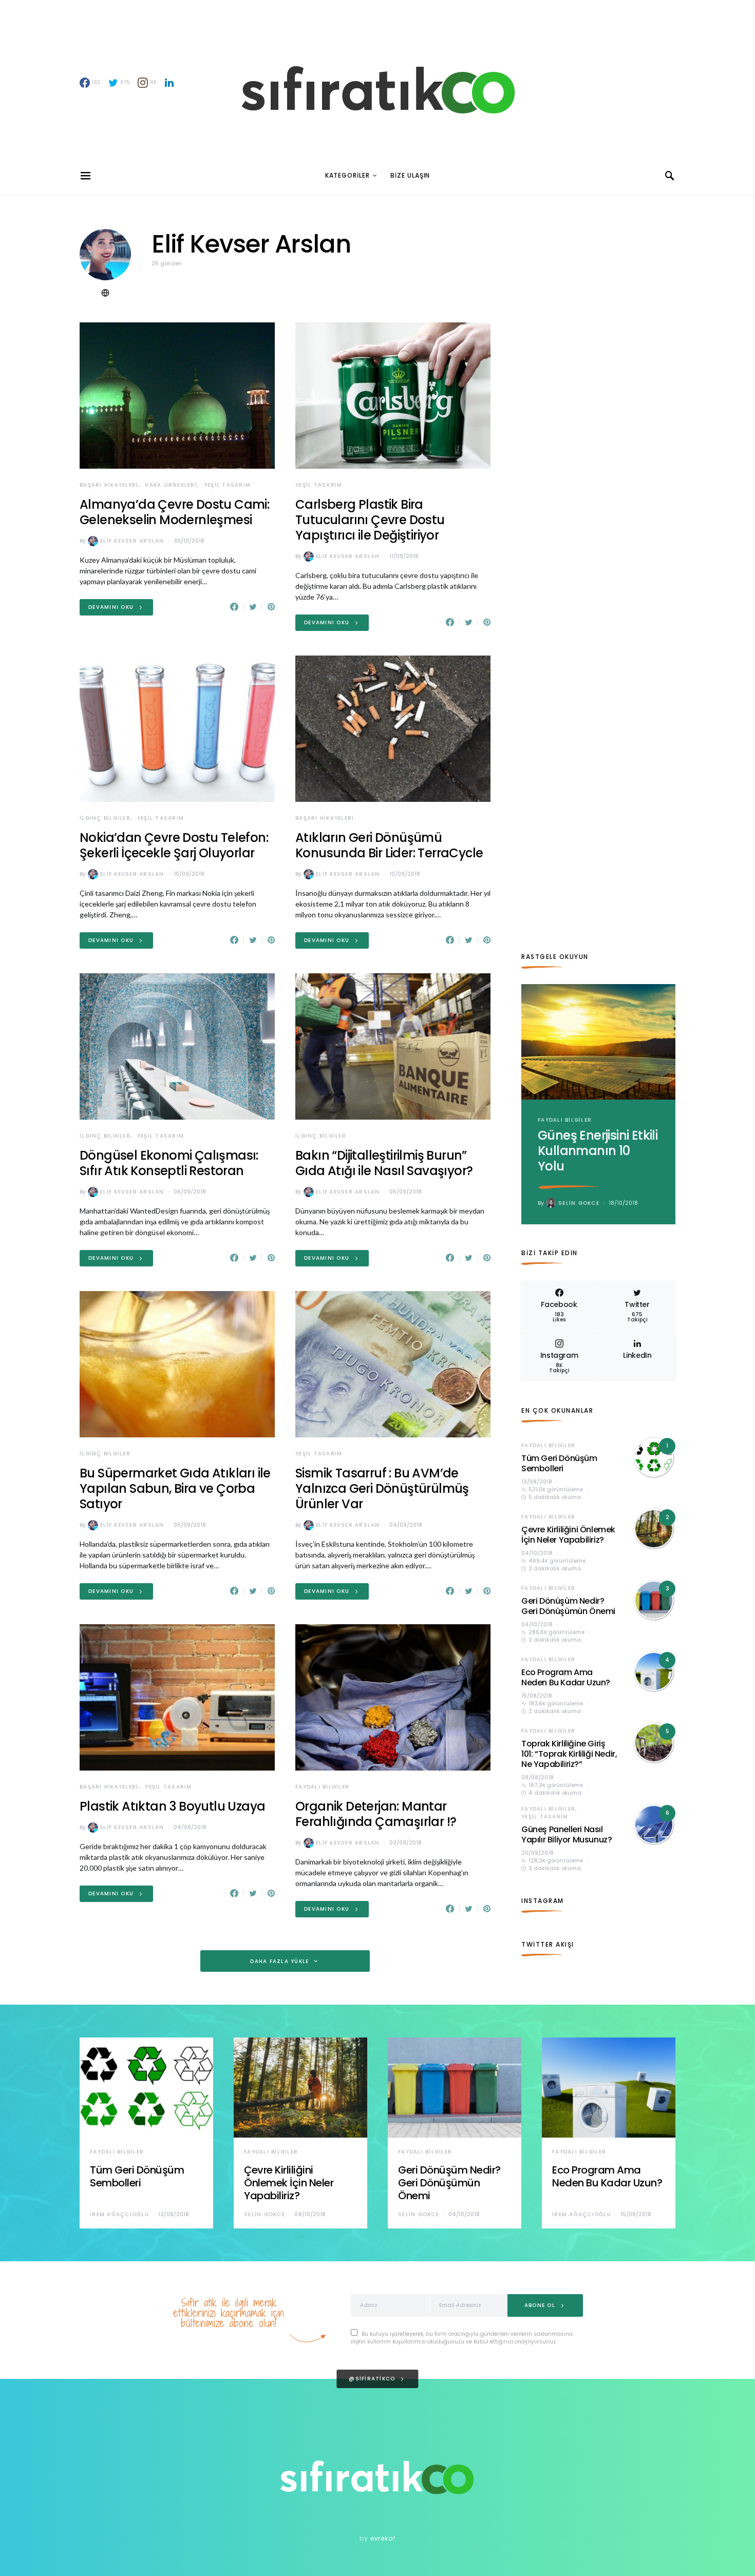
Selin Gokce (579, 1203)
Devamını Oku (111, 607)
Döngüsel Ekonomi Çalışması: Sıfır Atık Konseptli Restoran (169, 1163)
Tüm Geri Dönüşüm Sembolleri (559, 1463)
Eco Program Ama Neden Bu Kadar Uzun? (566, 1677)
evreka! (383, 2538)
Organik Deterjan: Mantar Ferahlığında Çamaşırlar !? (376, 1814)
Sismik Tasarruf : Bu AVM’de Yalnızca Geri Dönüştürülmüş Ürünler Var (382, 1488)
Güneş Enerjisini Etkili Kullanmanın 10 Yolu (598, 1151)
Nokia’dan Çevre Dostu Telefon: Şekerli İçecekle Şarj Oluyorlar (174, 845)
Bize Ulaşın (410, 175)
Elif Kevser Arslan (132, 541)
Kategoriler (347, 175)
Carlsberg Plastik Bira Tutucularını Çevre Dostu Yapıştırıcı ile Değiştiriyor (370, 520)
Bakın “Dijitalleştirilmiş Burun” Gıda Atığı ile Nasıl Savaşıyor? (384, 1163)
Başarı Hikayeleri (109, 485)
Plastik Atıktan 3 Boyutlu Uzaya (172, 1806)
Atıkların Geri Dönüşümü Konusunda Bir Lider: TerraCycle (389, 845)
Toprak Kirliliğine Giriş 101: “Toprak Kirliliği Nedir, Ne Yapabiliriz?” (569, 1754)
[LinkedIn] (169, 83)
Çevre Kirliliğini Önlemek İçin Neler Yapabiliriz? (568, 1535)
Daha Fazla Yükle (279, 1961)
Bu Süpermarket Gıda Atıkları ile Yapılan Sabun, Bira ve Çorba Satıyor (175, 1488)
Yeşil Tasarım (227, 485)
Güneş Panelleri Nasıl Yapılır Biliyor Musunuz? (567, 1834)
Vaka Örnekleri (171, 485)
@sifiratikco (372, 2379)
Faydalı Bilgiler (322, 1787)
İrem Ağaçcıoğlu (119, 2214)
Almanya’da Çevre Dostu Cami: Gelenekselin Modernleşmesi (174, 512)
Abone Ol (540, 2305)
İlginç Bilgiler (105, 818)
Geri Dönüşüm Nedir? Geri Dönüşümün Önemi (568, 1606)
